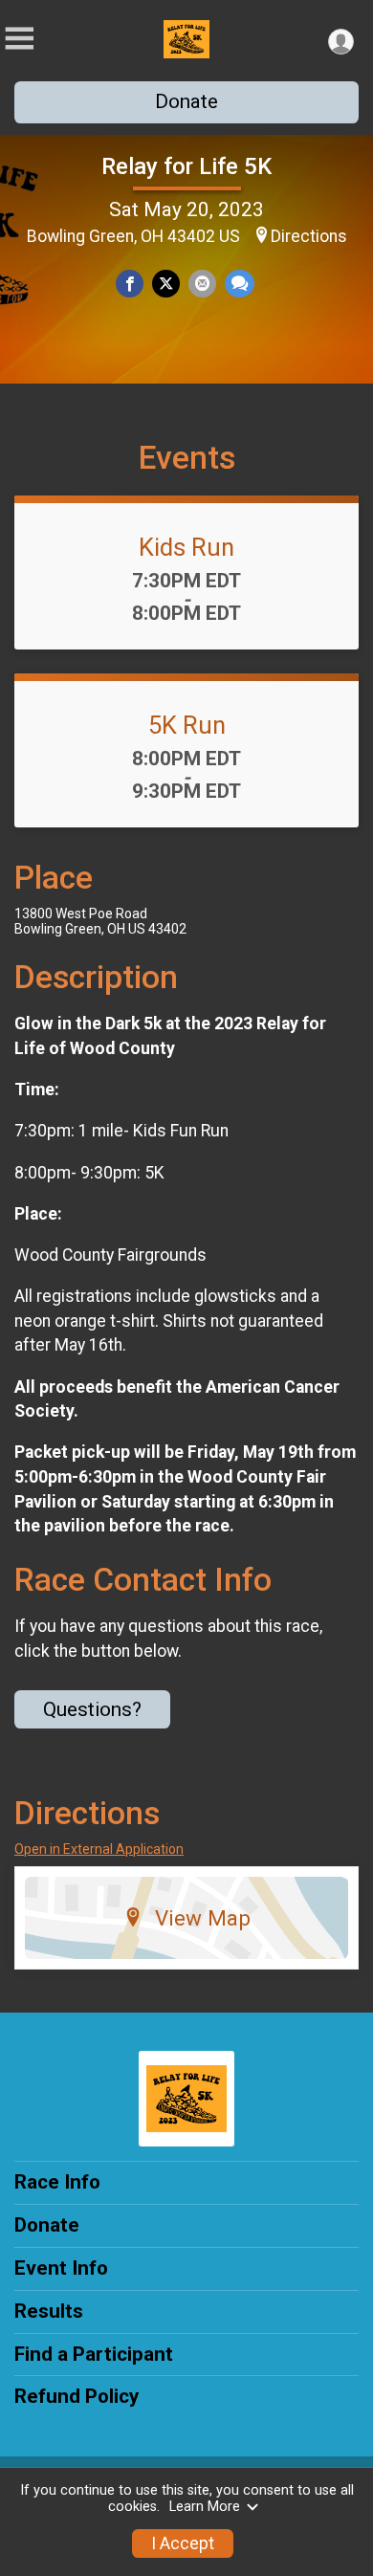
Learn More (205, 2507)
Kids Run (186, 547)
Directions (309, 236)
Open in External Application (99, 1849)
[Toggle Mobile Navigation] (19, 39)
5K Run (187, 725)
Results (49, 2311)
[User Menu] (341, 42)
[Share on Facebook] (130, 284)
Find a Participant (94, 2354)
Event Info (61, 2268)
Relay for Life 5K (186, 166)
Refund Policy (77, 2396)
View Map (203, 1918)
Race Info (57, 2182)
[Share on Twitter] (166, 284)
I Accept (183, 2543)
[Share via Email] (202, 284)
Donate (186, 101)
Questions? (92, 1709)
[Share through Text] (240, 284)
